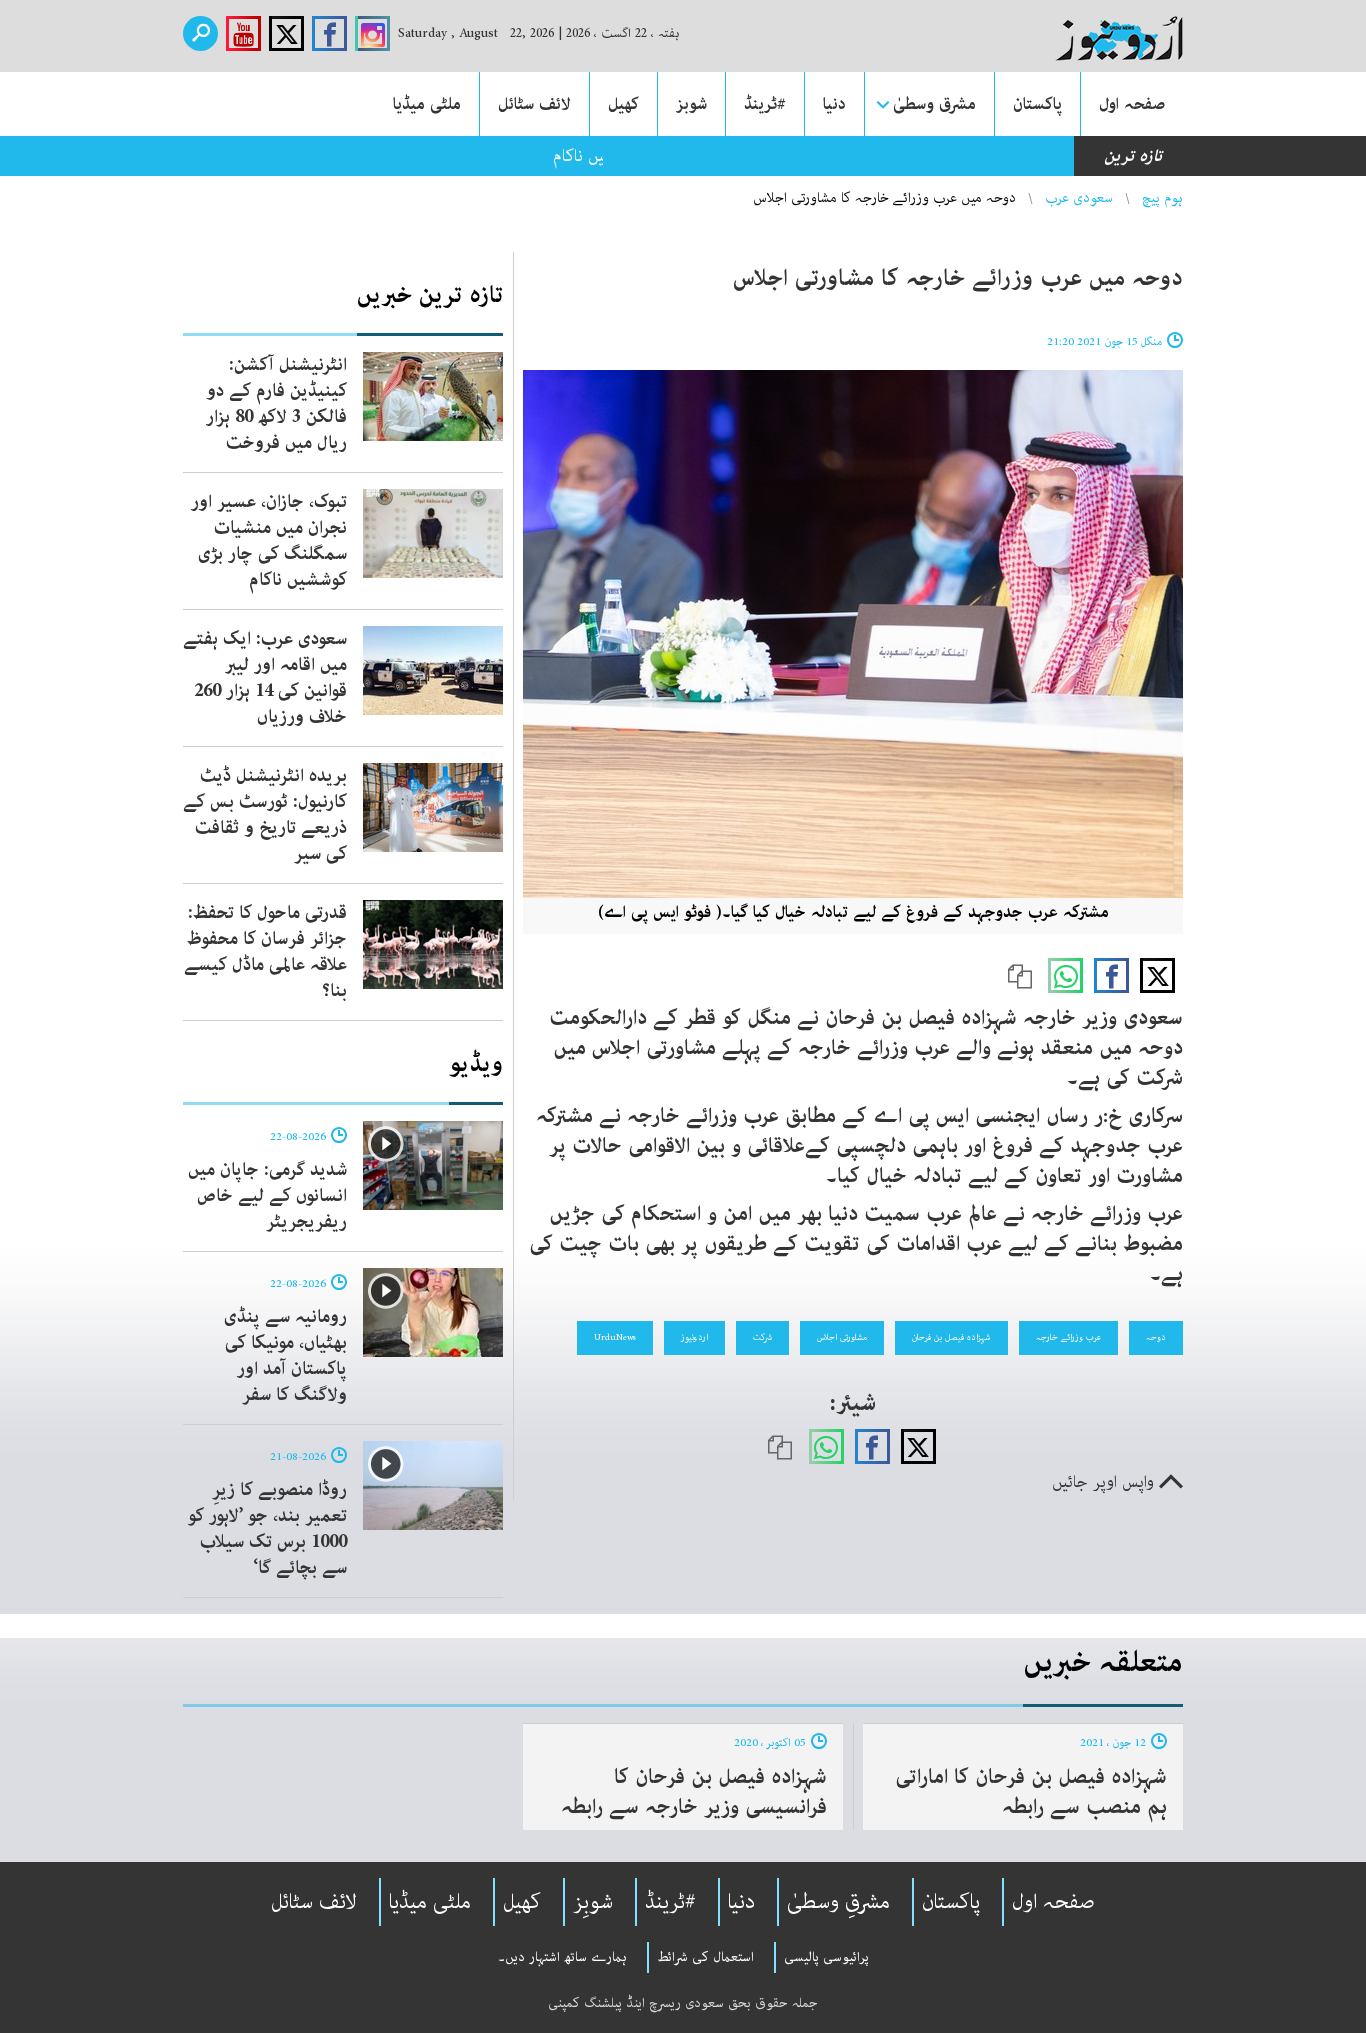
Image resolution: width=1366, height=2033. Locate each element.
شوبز (691, 104)
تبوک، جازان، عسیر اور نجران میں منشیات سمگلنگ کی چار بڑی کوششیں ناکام (269, 541)
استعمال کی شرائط (705, 1957)
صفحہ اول (1132, 104)
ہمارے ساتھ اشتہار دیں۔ (562, 1957)
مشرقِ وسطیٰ (838, 1902)
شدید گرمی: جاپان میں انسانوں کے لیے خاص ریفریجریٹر (267, 1196)
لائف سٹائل (534, 104)
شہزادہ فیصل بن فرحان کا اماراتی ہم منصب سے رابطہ (1031, 1792)
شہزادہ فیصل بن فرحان (951, 1337)
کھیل (623, 104)
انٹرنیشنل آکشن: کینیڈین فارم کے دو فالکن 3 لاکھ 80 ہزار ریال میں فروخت (276, 404)
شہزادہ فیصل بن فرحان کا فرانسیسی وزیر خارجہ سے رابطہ (694, 1792)
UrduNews (615, 1337)
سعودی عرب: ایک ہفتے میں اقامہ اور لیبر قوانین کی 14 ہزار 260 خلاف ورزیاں (265, 678)
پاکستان (1037, 104)
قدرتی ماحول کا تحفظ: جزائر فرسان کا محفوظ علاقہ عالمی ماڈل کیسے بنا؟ (265, 952)
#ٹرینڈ (765, 104)
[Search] (200, 33)
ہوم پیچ (1162, 198)
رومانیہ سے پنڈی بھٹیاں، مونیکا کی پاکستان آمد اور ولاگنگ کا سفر (285, 1356)
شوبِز (593, 1902)
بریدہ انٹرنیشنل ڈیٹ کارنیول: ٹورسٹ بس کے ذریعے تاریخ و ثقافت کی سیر (265, 815)
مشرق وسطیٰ (934, 104)
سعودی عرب (1079, 198)
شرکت (762, 1337)
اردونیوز (694, 1337)
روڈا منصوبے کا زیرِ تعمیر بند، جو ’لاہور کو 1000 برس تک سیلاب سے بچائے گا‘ (267, 1529)
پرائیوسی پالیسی (826, 1957)
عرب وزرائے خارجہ (1068, 1337)
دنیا (834, 104)
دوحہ (1156, 1337)
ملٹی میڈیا (427, 104)
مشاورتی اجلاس (842, 1337)
